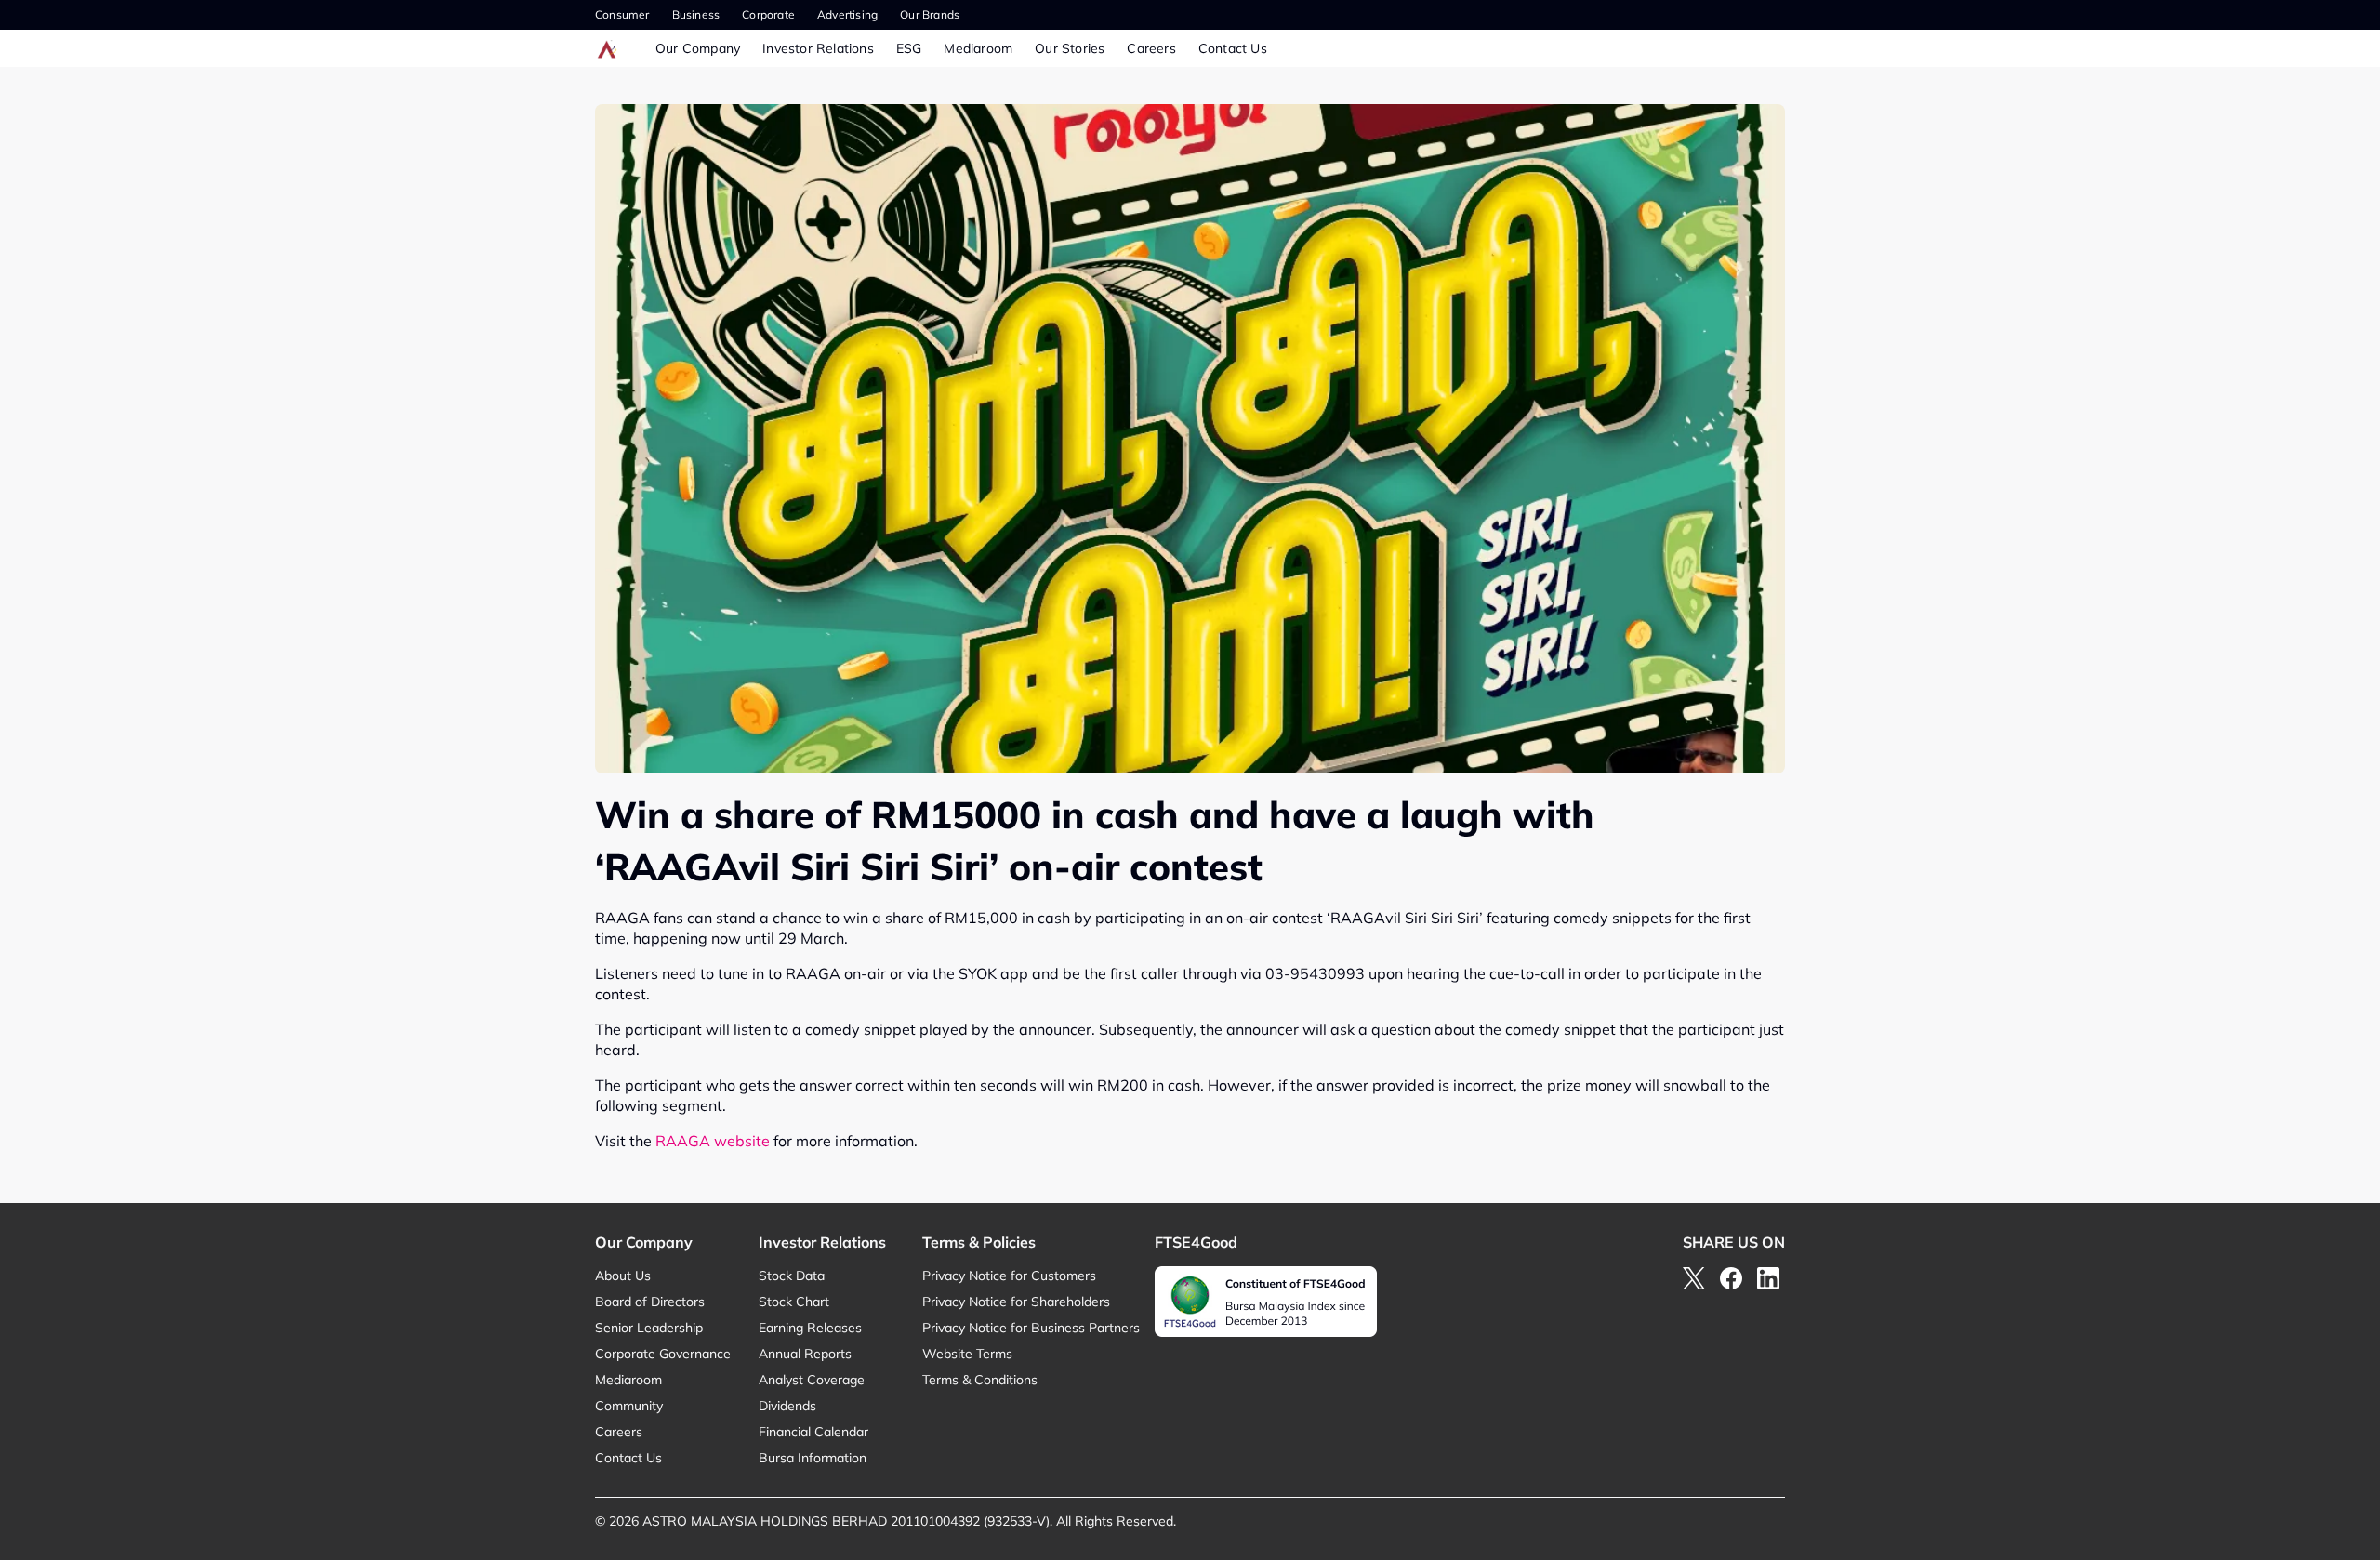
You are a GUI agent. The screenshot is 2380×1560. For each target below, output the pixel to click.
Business (696, 14)
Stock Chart (794, 1302)
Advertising (847, 14)
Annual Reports (805, 1354)
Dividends (787, 1406)
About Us (623, 1276)
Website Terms (967, 1354)
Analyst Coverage (812, 1380)
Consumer (622, 14)
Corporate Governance (663, 1354)
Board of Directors (650, 1302)
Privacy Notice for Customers (1009, 1276)
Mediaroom (978, 48)
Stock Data (792, 1276)
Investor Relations (818, 48)
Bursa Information (813, 1458)
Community (629, 1406)
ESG (909, 48)
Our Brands (930, 14)
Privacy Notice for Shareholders (1016, 1302)
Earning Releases (810, 1328)
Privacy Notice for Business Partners (1031, 1328)
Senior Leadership (649, 1328)
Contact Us (1233, 48)
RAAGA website (713, 1141)
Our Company (698, 48)
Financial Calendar (813, 1432)
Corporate (768, 14)
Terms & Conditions (980, 1380)
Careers (1151, 48)
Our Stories (1070, 48)
